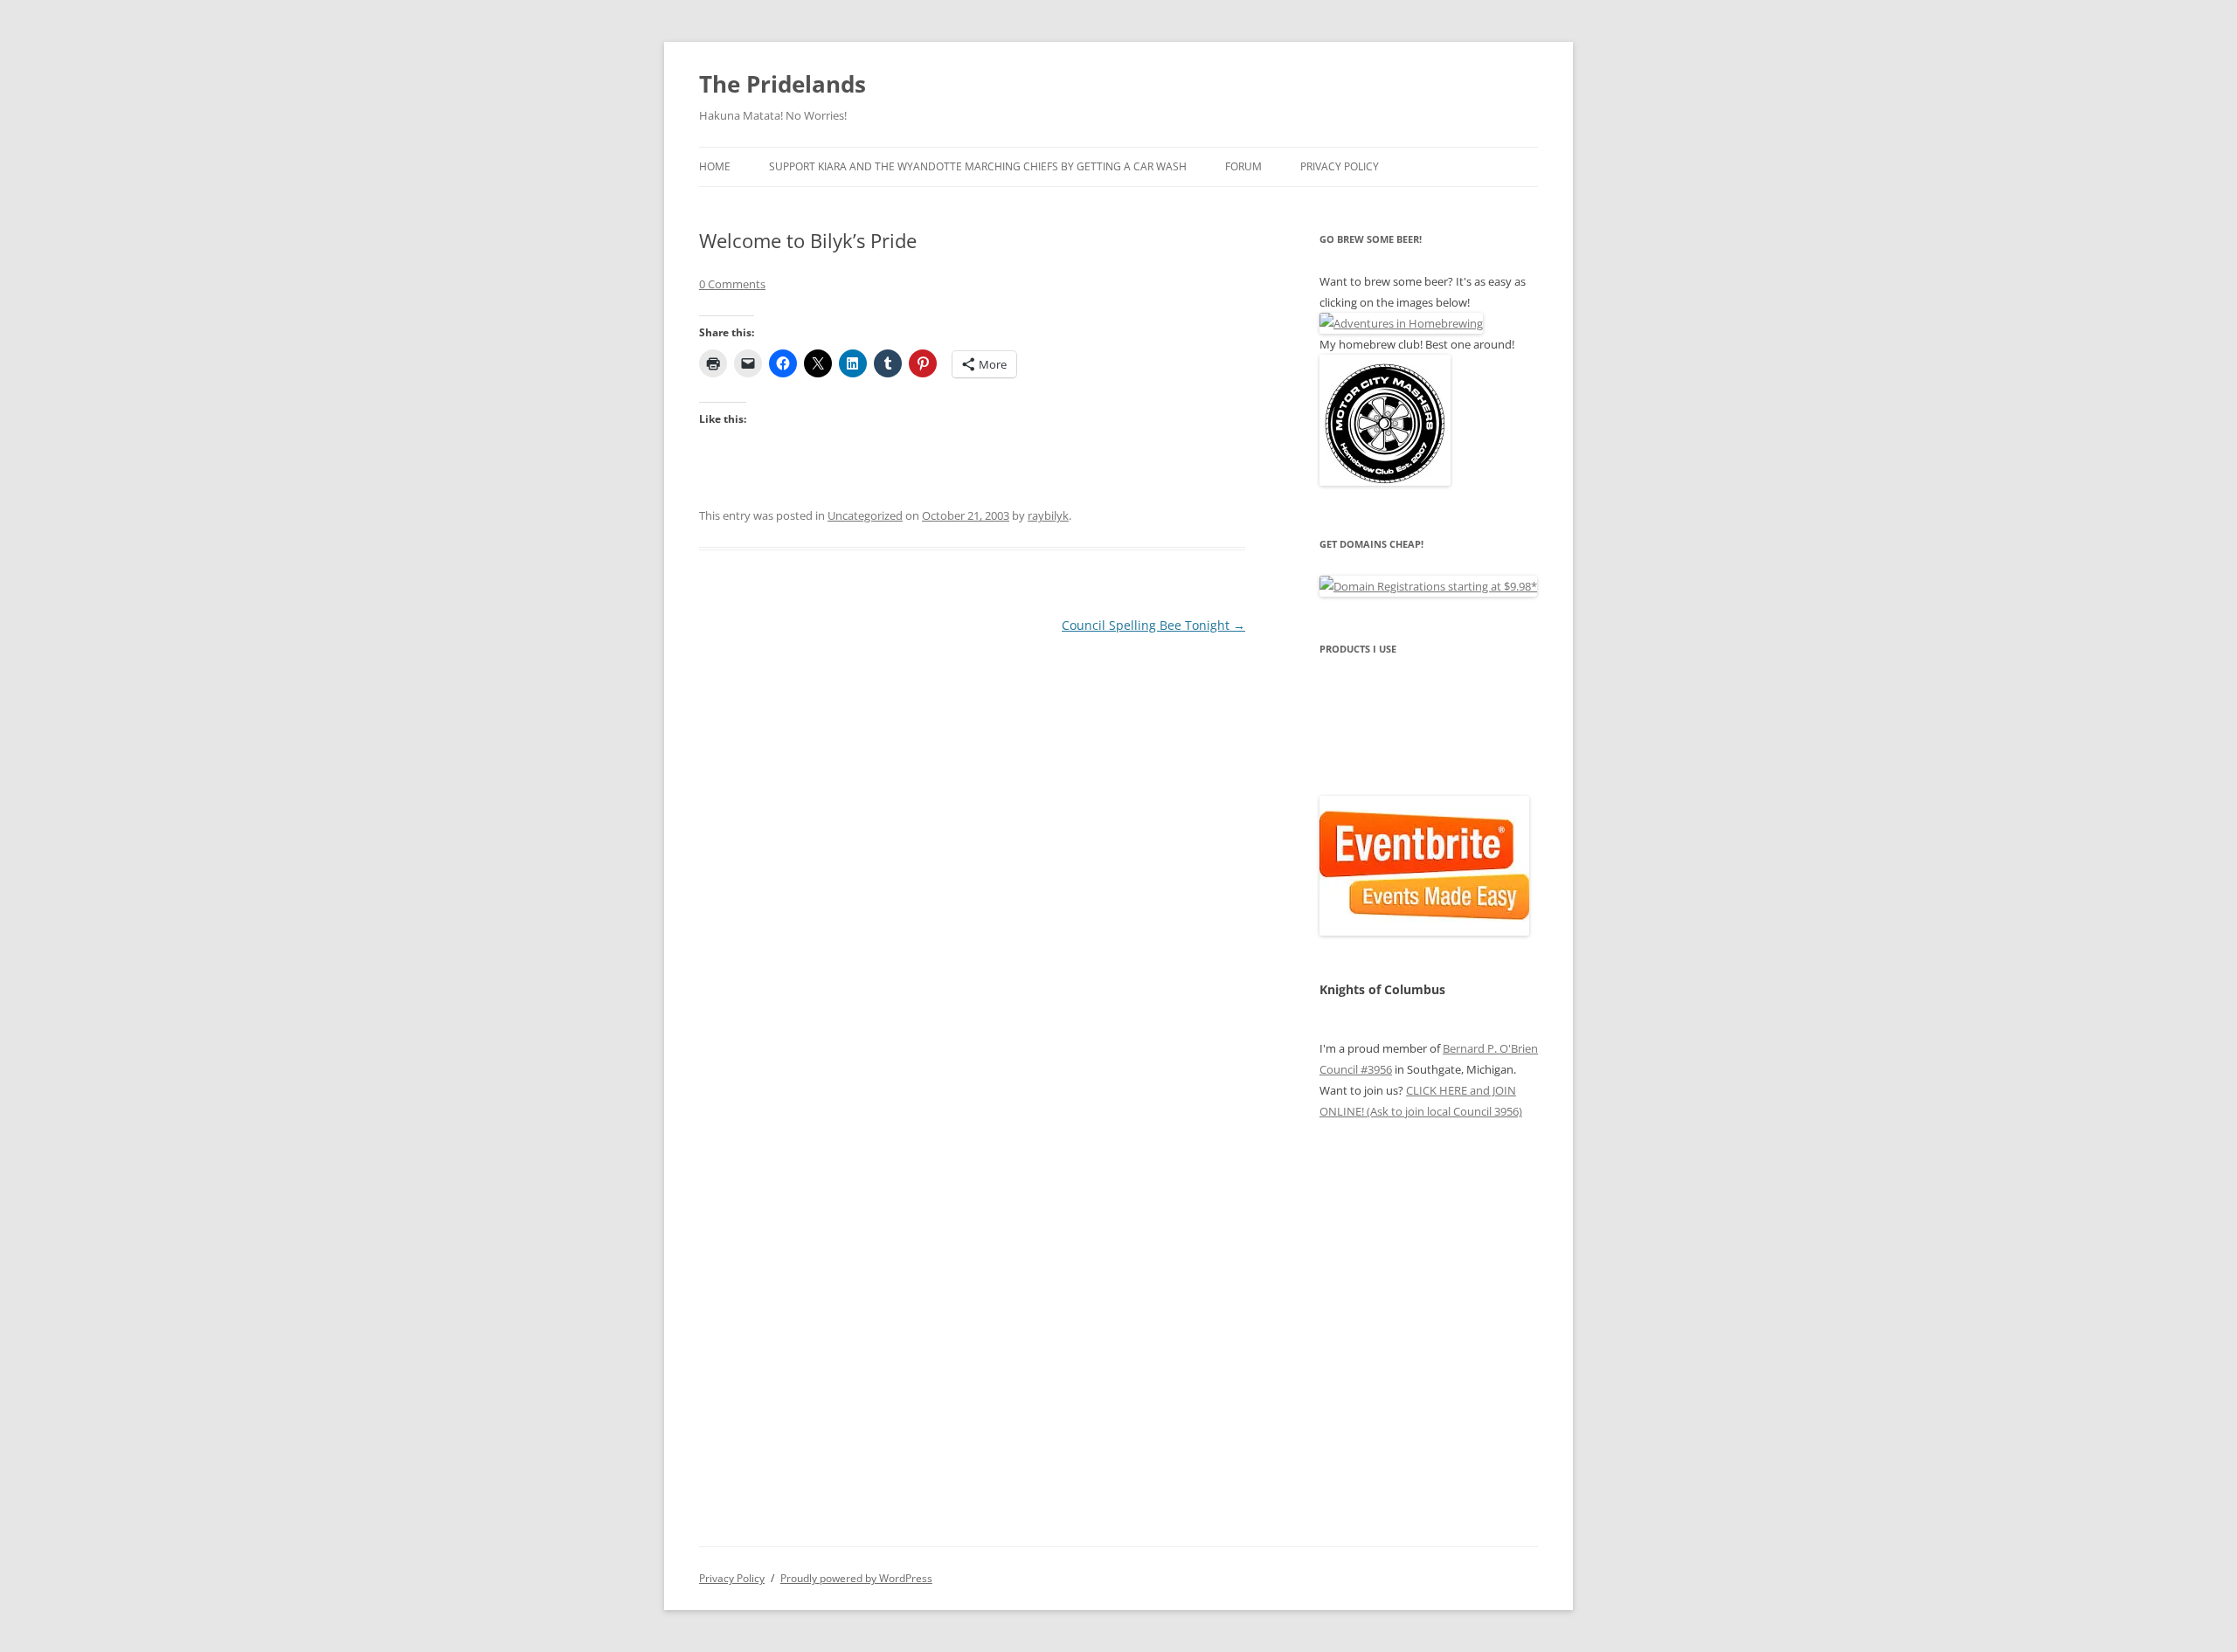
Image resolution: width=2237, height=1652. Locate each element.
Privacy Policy (1340, 166)
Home (715, 166)
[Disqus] (972, 856)
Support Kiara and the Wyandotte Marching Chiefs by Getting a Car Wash (978, 166)
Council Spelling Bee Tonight (1153, 625)
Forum (1243, 166)
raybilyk (1048, 515)
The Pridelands (783, 84)
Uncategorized (865, 515)
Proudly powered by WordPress (856, 1578)
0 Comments (732, 284)
